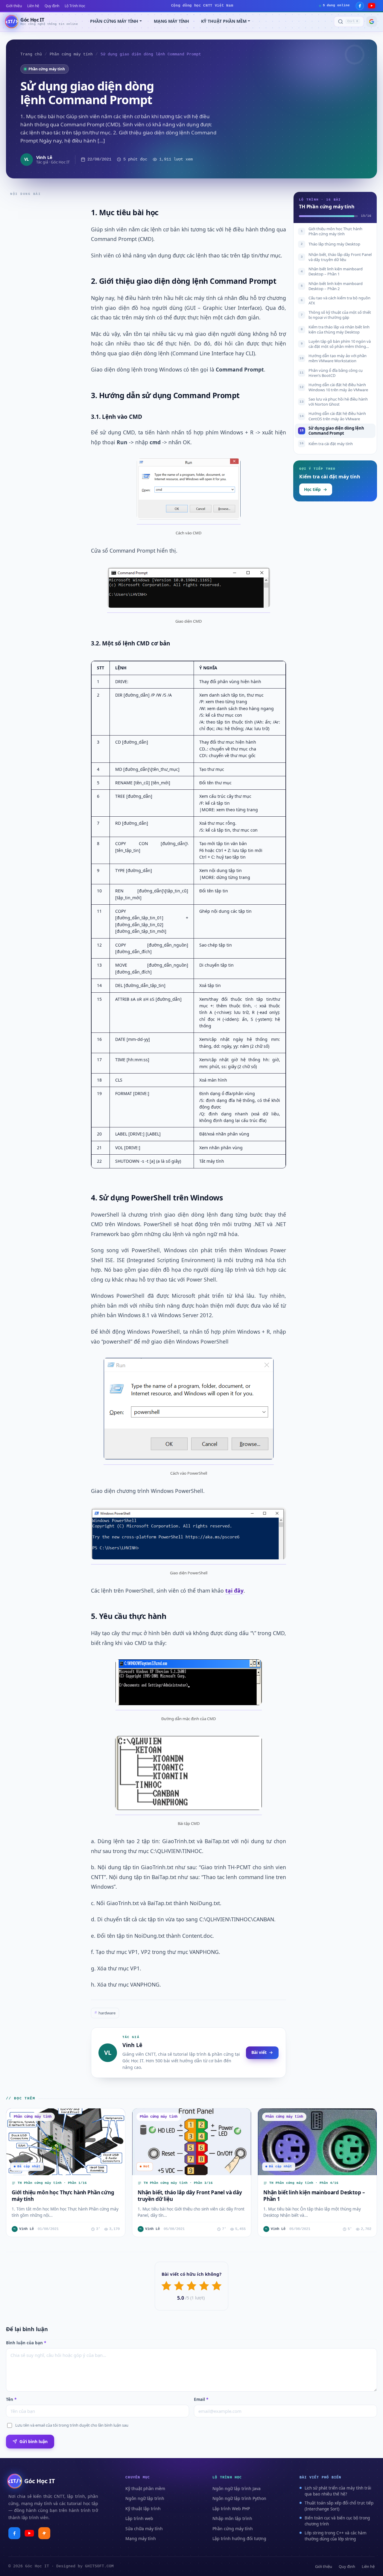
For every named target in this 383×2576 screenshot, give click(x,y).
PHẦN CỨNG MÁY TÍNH (114, 21)
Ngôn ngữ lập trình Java (237, 2488)
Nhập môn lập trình (232, 2518)
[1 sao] (166, 2286)
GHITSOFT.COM (99, 2566)
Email (201, 2399)
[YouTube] (372, 6)
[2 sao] (179, 2286)
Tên (11, 2399)
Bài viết (259, 2052)
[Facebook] (360, 6)
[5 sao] (217, 2286)
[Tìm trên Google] (372, 22)
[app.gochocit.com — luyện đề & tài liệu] (44, 2533)
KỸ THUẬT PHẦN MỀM (224, 21)
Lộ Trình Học (75, 6)
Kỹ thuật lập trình (143, 2508)
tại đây (234, 1591)
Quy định (52, 6)
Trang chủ (31, 54)
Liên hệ (33, 6)
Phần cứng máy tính (71, 54)
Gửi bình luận (34, 2441)
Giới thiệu (14, 6)
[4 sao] (204, 2286)
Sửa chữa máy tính (144, 2529)
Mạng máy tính (141, 2538)
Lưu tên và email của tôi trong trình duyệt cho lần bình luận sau (72, 2425)
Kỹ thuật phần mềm (145, 2488)
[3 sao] (191, 2286)
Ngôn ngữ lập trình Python (239, 2498)
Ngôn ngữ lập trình (145, 2498)
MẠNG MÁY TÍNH (171, 21)
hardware (105, 2013)
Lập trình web (139, 2518)
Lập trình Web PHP (231, 2508)
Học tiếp (312, 489)
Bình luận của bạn (26, 2343)
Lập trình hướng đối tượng (239, 2538)
